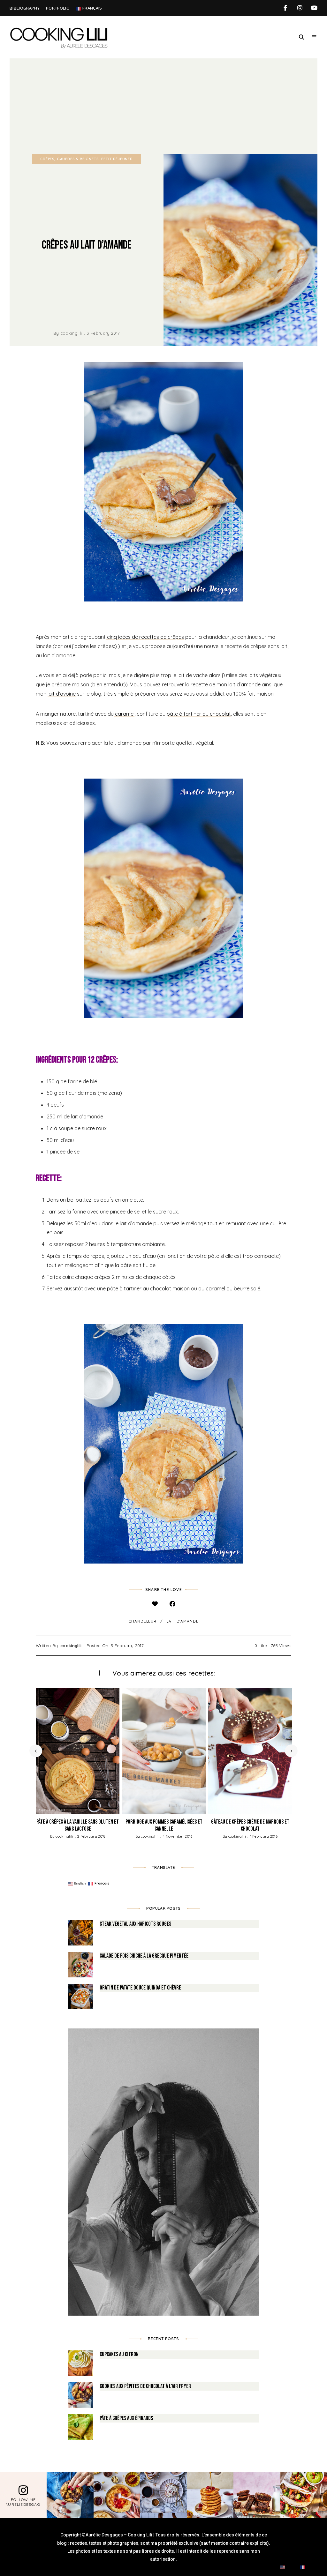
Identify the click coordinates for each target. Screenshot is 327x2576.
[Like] (155, 1604)
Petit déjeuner (117, 159)
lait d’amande (244, 684)
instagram (300, 8)
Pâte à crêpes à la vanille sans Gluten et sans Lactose (78, 1825)
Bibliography (25, 8)
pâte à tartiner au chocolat (199, 714)
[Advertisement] (163, 106)
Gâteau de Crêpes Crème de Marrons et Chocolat (250, 1825)
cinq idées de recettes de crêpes (145, 637)
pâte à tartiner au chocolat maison (149, 1288)
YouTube (314, 8)
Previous (36, 1751)
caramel (124, 714)
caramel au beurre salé (233, 1288)
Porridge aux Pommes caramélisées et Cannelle (164, 1825)
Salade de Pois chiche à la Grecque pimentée (144, 1956)
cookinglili (71, 333)
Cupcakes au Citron (119, 2354)
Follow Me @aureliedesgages (23, 2502)
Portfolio (58, 8)
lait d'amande (183, 1621)
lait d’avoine (62, 694)
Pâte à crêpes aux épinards (126, 2418)
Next (291, 1751)
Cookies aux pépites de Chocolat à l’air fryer (145, 2386)
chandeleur (142, 1621)
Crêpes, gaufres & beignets (69, 159)
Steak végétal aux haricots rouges (135, 1924)
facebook (285, 8)
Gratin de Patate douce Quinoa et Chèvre (140, 1988)
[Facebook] (172, 1604)
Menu (314, 37)
